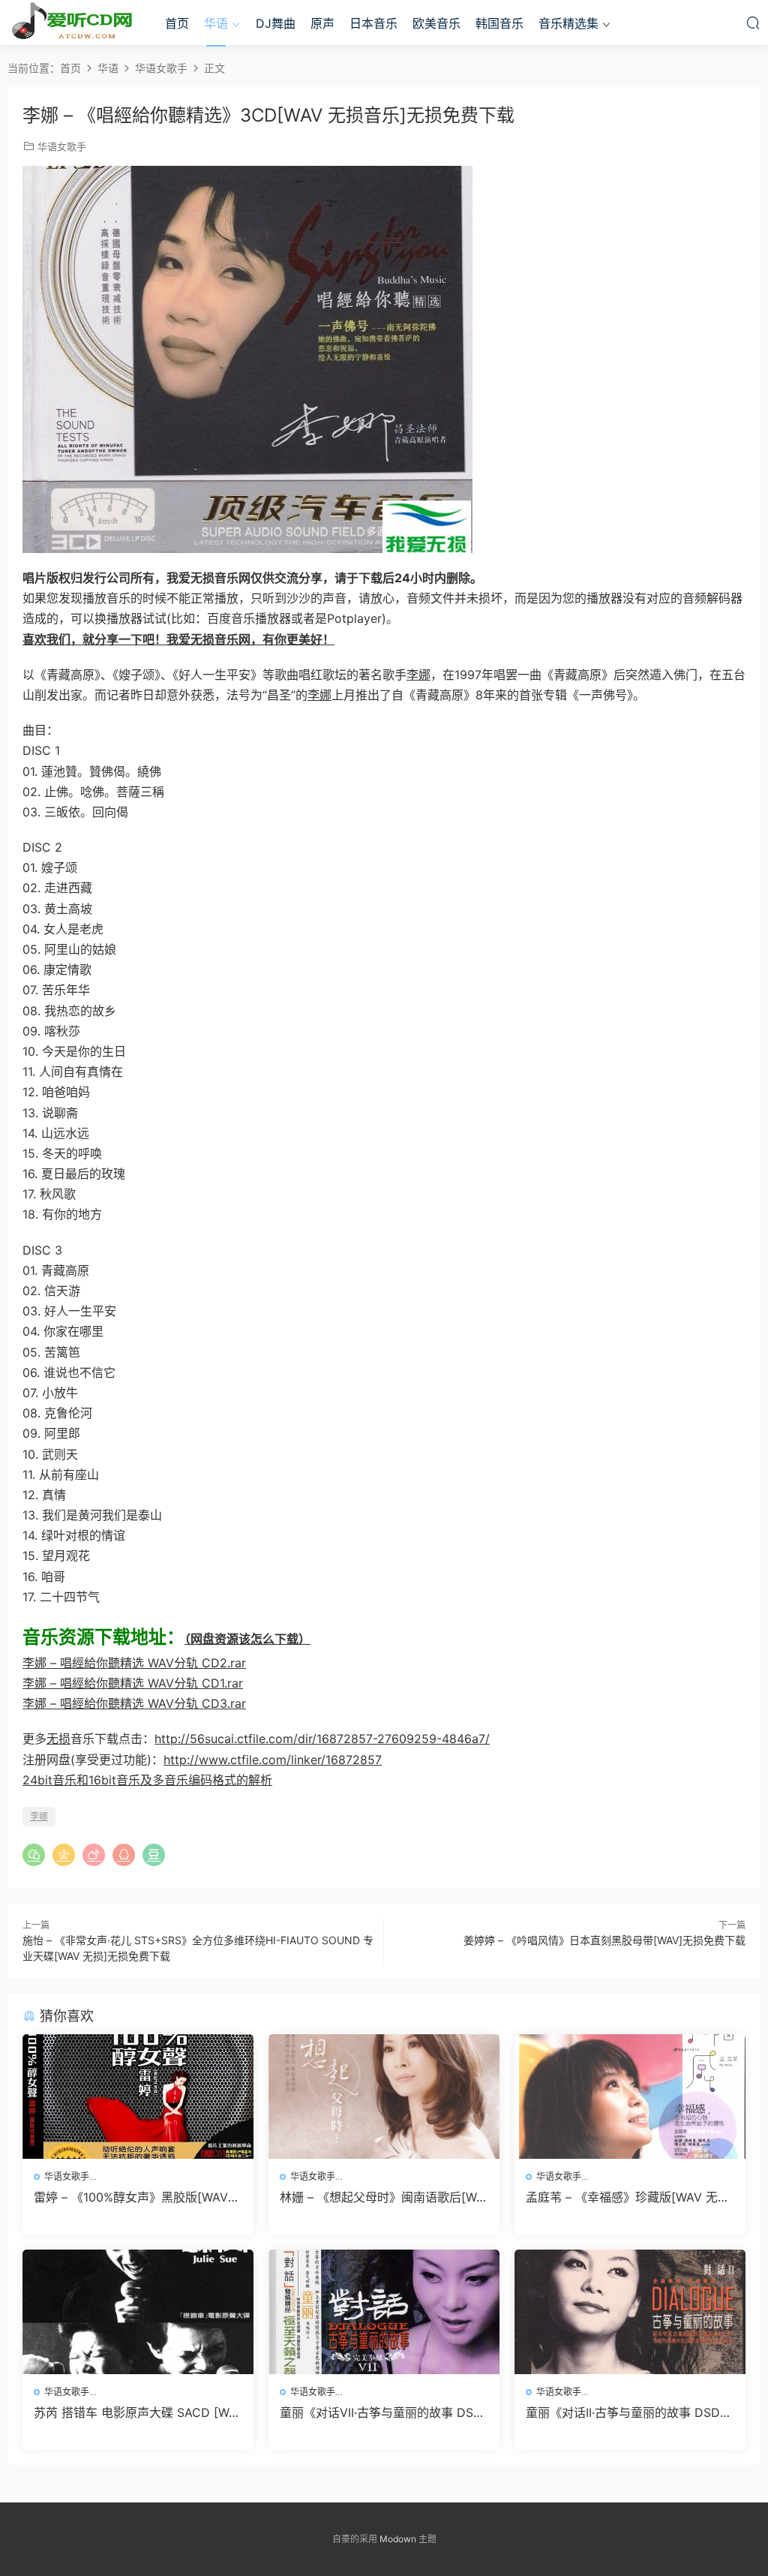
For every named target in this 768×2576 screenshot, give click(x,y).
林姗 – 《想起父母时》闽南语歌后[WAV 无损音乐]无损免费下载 (382, 2197)
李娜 (418, 675)
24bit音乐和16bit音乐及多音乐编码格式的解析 (147, 1780)
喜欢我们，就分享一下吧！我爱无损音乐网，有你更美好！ (178, 639)
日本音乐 (373, 23)
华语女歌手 (62, 146)
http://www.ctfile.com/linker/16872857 (273, 1760)
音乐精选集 (568, 23)
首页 (177, 23)
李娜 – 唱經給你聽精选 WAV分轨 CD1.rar (133, 1683)
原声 (322, 23)
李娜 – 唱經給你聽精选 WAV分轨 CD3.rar (134, 1703)
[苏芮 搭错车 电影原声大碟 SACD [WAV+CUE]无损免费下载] (138, 2312)
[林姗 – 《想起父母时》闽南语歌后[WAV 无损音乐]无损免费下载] (384, 2097)
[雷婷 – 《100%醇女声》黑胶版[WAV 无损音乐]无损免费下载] (138, 2097)
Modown (398, 2539)
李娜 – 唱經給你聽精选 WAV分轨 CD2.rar (134, 1663)
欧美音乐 (436, 23)
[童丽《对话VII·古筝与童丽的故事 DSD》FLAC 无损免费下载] (384, 2312)
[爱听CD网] (75, 23)
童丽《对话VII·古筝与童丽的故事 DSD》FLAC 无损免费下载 (384, 2412)
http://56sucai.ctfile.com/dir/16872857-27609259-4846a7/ (322, 1739)
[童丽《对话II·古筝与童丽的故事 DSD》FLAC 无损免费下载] (630, 2312)
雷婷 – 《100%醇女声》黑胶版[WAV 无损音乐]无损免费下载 (131, 2197)
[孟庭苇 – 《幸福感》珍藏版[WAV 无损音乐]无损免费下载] (630, 2097)
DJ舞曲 (276, 23)
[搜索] (753, 23)
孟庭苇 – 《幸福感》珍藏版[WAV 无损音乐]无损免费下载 (628, 2197)
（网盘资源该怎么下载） (247, 1639)
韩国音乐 (499, 23)
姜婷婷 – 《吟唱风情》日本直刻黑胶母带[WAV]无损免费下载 (604, 1940)
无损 (58, 1739)
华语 (216, 23)
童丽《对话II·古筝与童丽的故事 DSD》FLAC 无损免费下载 (629, 2412)
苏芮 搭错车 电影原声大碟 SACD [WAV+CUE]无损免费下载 (135, 2412)
